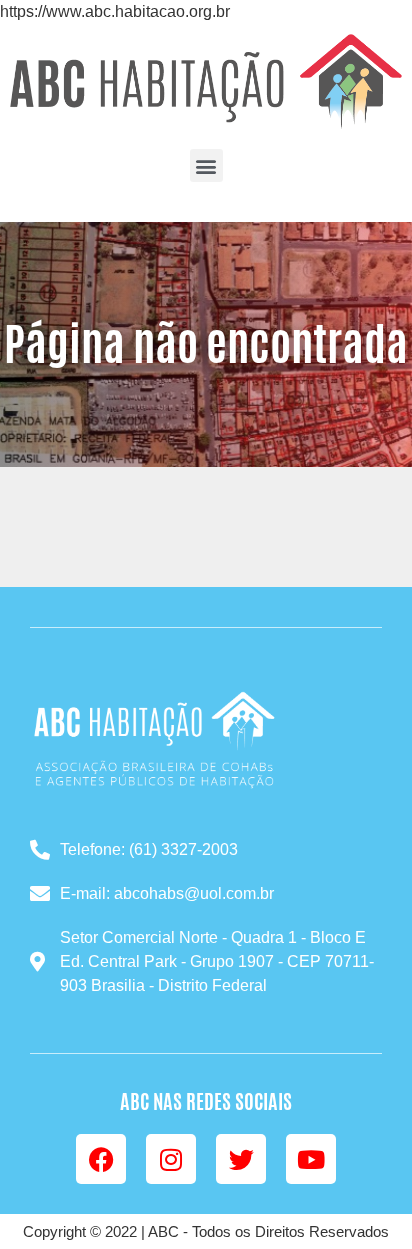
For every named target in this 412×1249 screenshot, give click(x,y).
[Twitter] (241, 1159)
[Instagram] (171, 1159)
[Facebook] (101, 1159)
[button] (206, 165)
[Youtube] (311, 1159)
